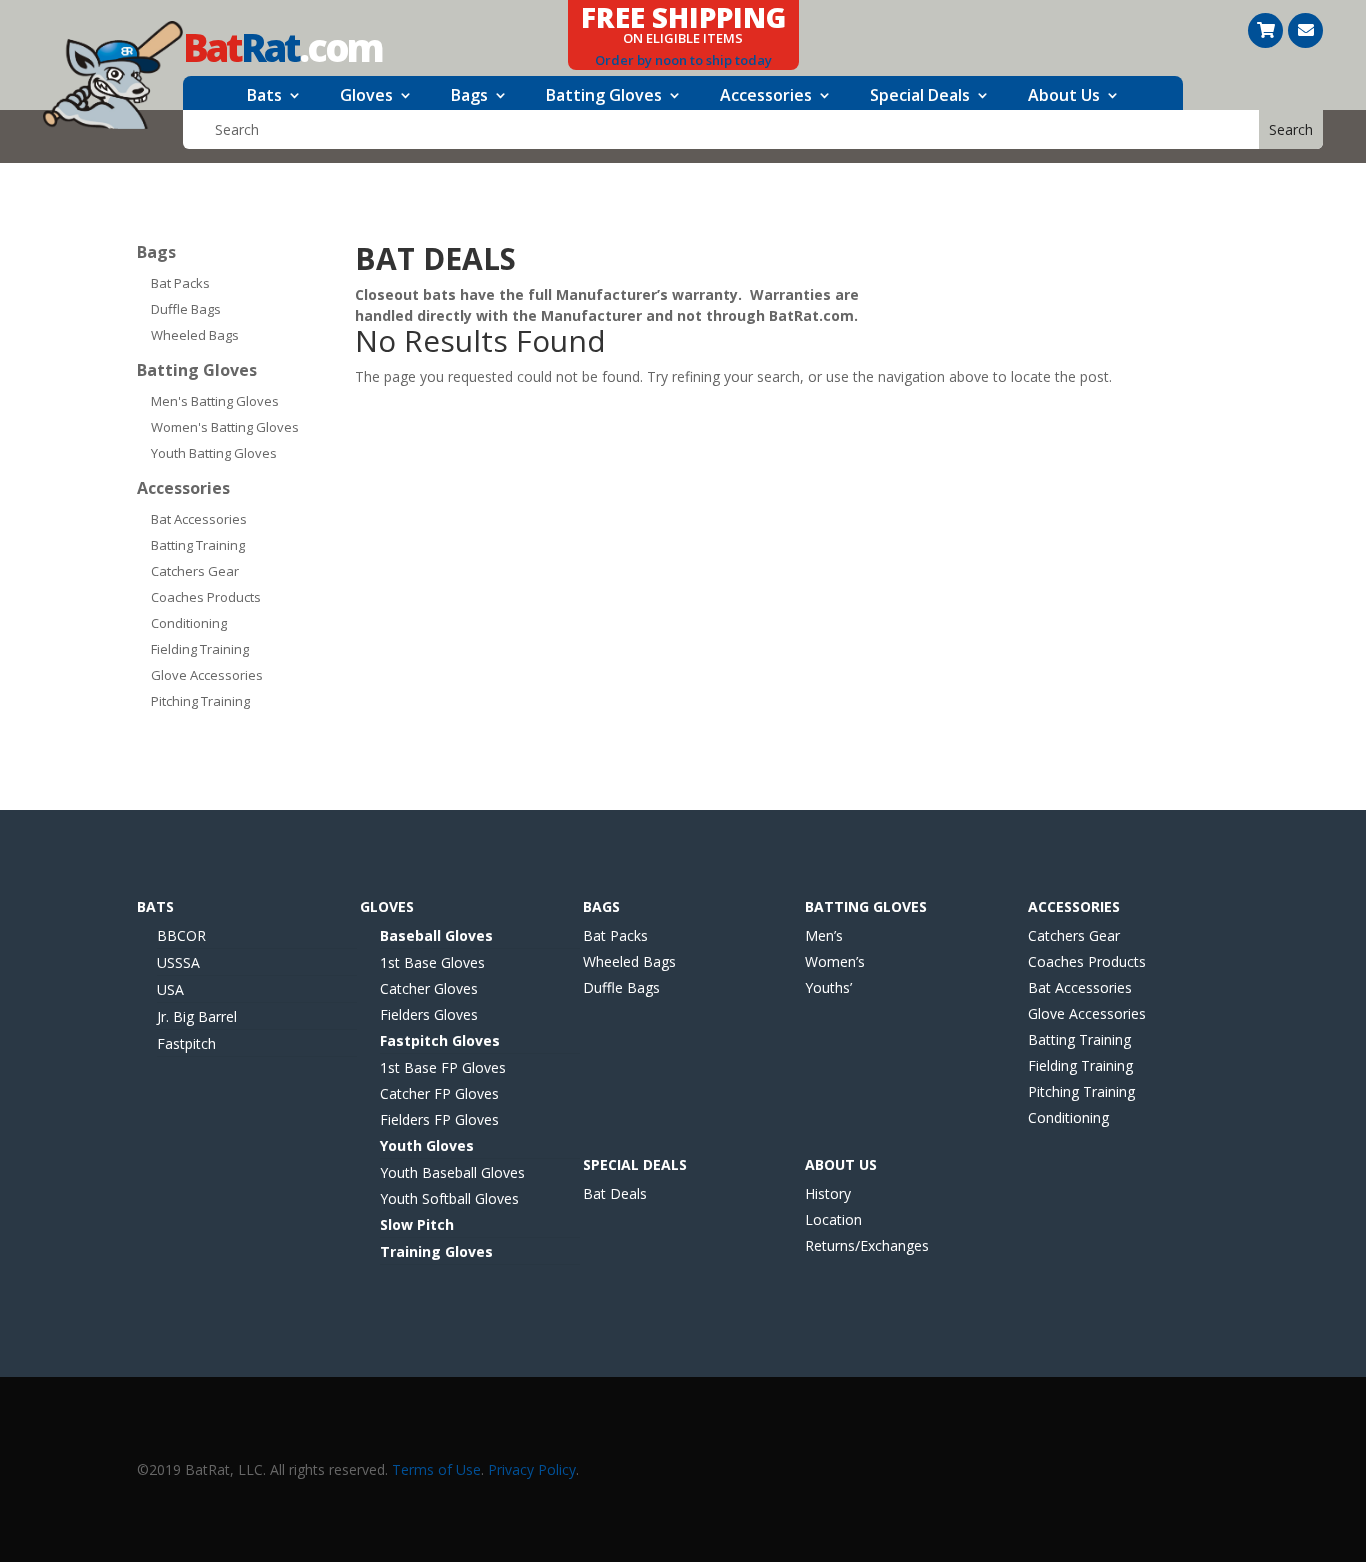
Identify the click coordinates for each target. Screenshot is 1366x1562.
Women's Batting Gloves (225, 427)
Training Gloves (436, 1251)
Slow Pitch (417, 1224)
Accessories (766, 97)
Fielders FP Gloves (439, 1119)
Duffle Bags (186, 309)
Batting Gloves (604, 97)
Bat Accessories (199, 519)
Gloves (366, 97)
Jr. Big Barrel (197, 1016)
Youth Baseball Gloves (452, 1172)
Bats (264, 97)
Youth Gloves (427, 1145)
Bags (469, 97)
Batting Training (198, 545)
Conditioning (189, 623)
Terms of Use (436, 1469)
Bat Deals (615, 1193)
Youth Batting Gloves (214, 453)
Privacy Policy (532, 1469)
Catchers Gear (195, 571)
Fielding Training (200, 649)
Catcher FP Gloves (439, 1093)
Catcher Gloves (429, 988)
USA (170, 989)
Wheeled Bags (195, 335)
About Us (1064, 97)
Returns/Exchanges (867, 1245)
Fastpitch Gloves (440, 1040)
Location (833, 1219)
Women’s (835, 961)
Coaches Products (206, 597)
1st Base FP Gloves (443, 1067)
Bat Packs (180, 283)
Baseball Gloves (436, 935)
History (828, 1193)
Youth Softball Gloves (449, 1198)
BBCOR (181, 935)
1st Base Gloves (432, 962)
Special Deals (920, 97)
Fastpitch (186, 1043)
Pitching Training (200, 701)
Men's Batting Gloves (215, 401)
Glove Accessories (207, 675)
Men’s (824, 935)
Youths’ (828, 987)
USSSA (178, 962)
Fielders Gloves (429, 1014)
